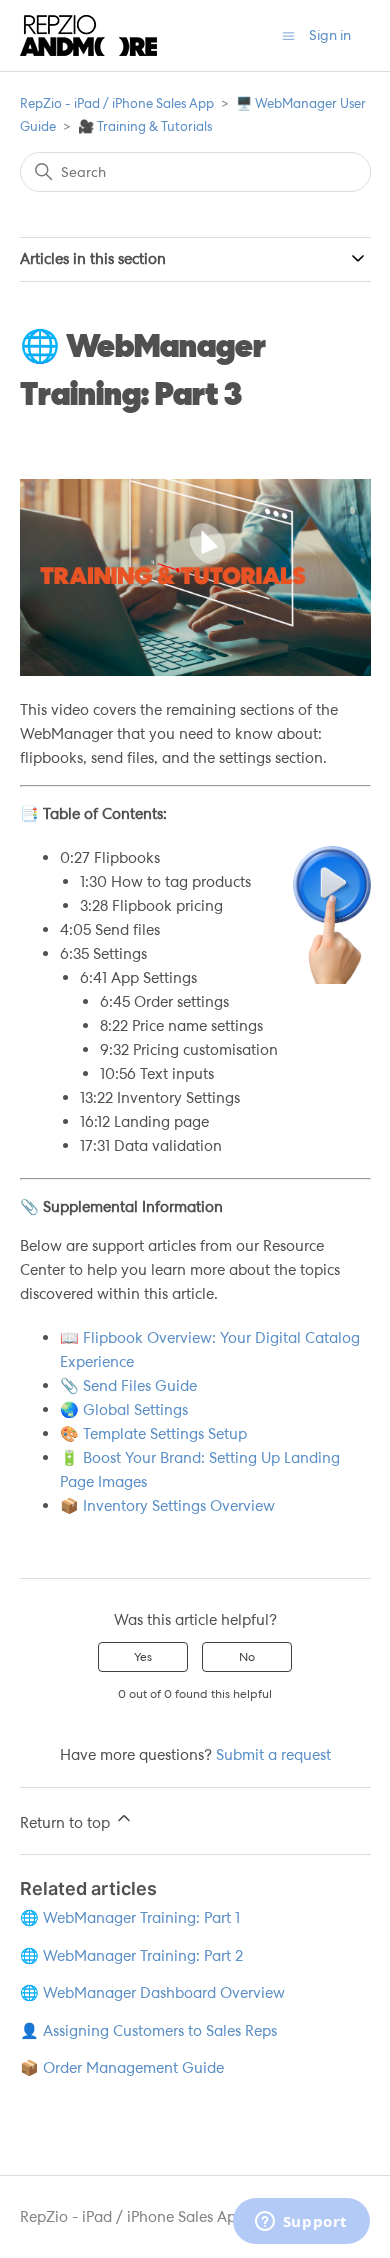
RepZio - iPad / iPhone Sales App (117, 103)
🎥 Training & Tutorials (145, 126)
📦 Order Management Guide (122, 2068)
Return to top (67, 1823)
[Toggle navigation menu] (288, 35)
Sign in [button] (330, 35)
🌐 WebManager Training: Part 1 (130, 1918)
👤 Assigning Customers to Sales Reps (148, 2031)
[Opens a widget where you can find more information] (301, 2223)
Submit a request (273, 1755)
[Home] (88, 35)
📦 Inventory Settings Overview (167, 1506)
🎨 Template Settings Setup (153, 1434)
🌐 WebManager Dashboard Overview (152, 1993)
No (247, 1657)
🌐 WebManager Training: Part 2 (131, 1956)
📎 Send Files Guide (128, 1386)
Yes (143, 1657)
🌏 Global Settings (124, 1410)
